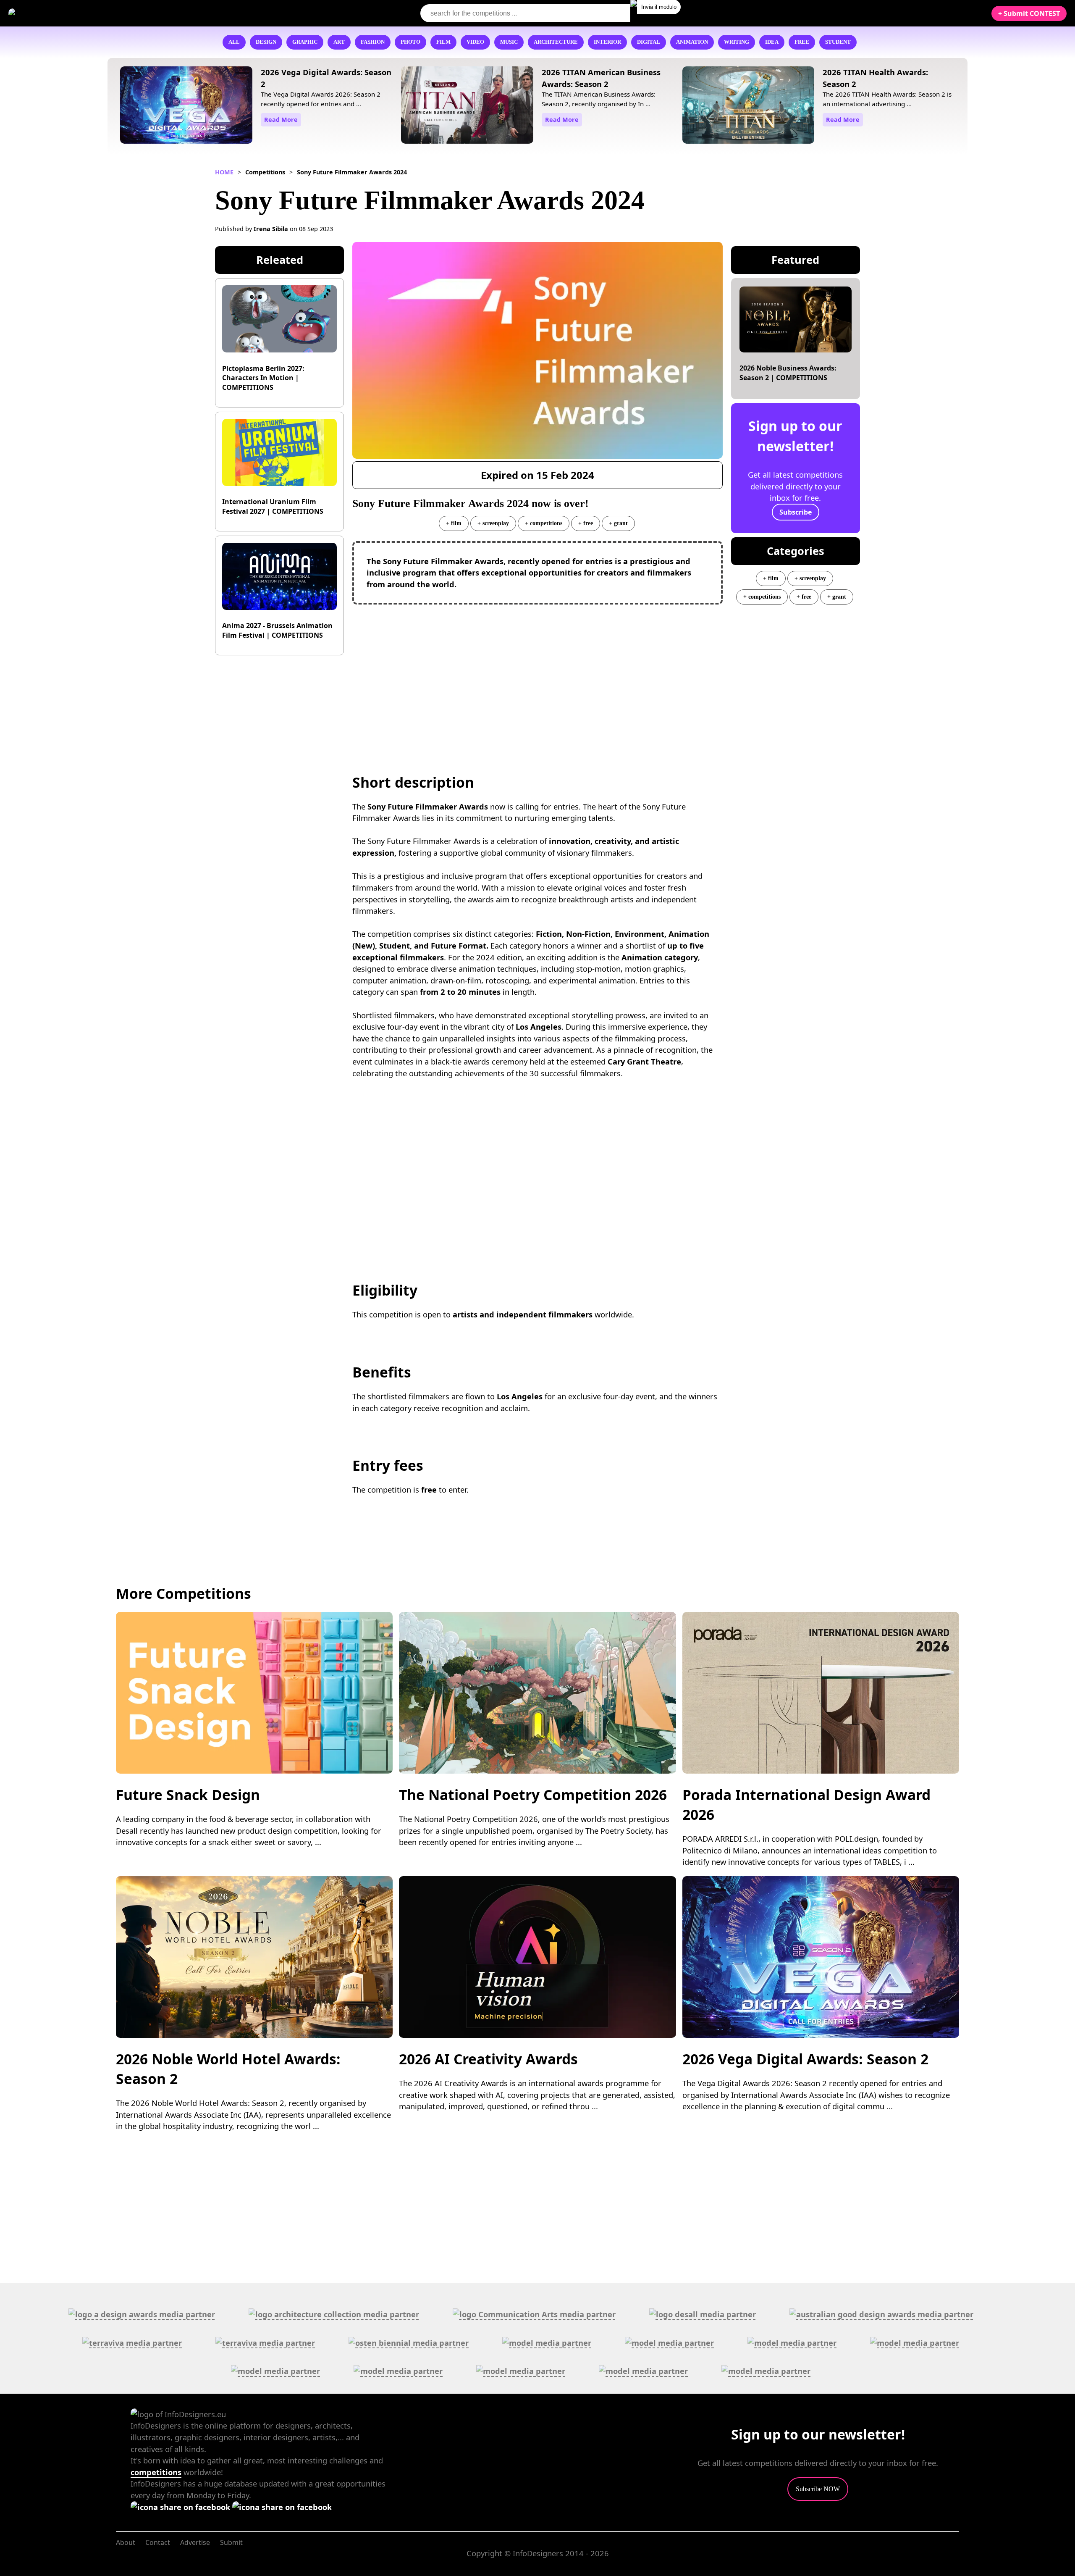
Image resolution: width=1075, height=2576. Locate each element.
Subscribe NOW (818, 2489)
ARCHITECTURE (556, 42)
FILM (443, 42)
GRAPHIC (305, 42)
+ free (586, 523)
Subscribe (796, 512)
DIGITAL (649, 42)
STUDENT (838, 42)
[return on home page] (59, 13)
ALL (234, 42)
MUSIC (509, 42)
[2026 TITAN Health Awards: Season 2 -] (749, 106)
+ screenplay (493, 523)
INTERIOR (607, 42)
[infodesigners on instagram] (282, 2507)
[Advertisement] (537, 672)
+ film (454, 523)
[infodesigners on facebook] (181, 2507)
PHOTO (410, 42)
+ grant (618, 523)
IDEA (772, 42)
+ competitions (544, 523)
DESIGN (266, 42)
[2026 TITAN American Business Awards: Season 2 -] (467, 106)
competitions (156, 2472)
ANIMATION (692, 42)
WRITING (737, 42)
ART (339, 42)
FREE (802, 42)
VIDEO (475, 42)
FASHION (373, 42)
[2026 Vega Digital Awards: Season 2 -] (186, 106)
